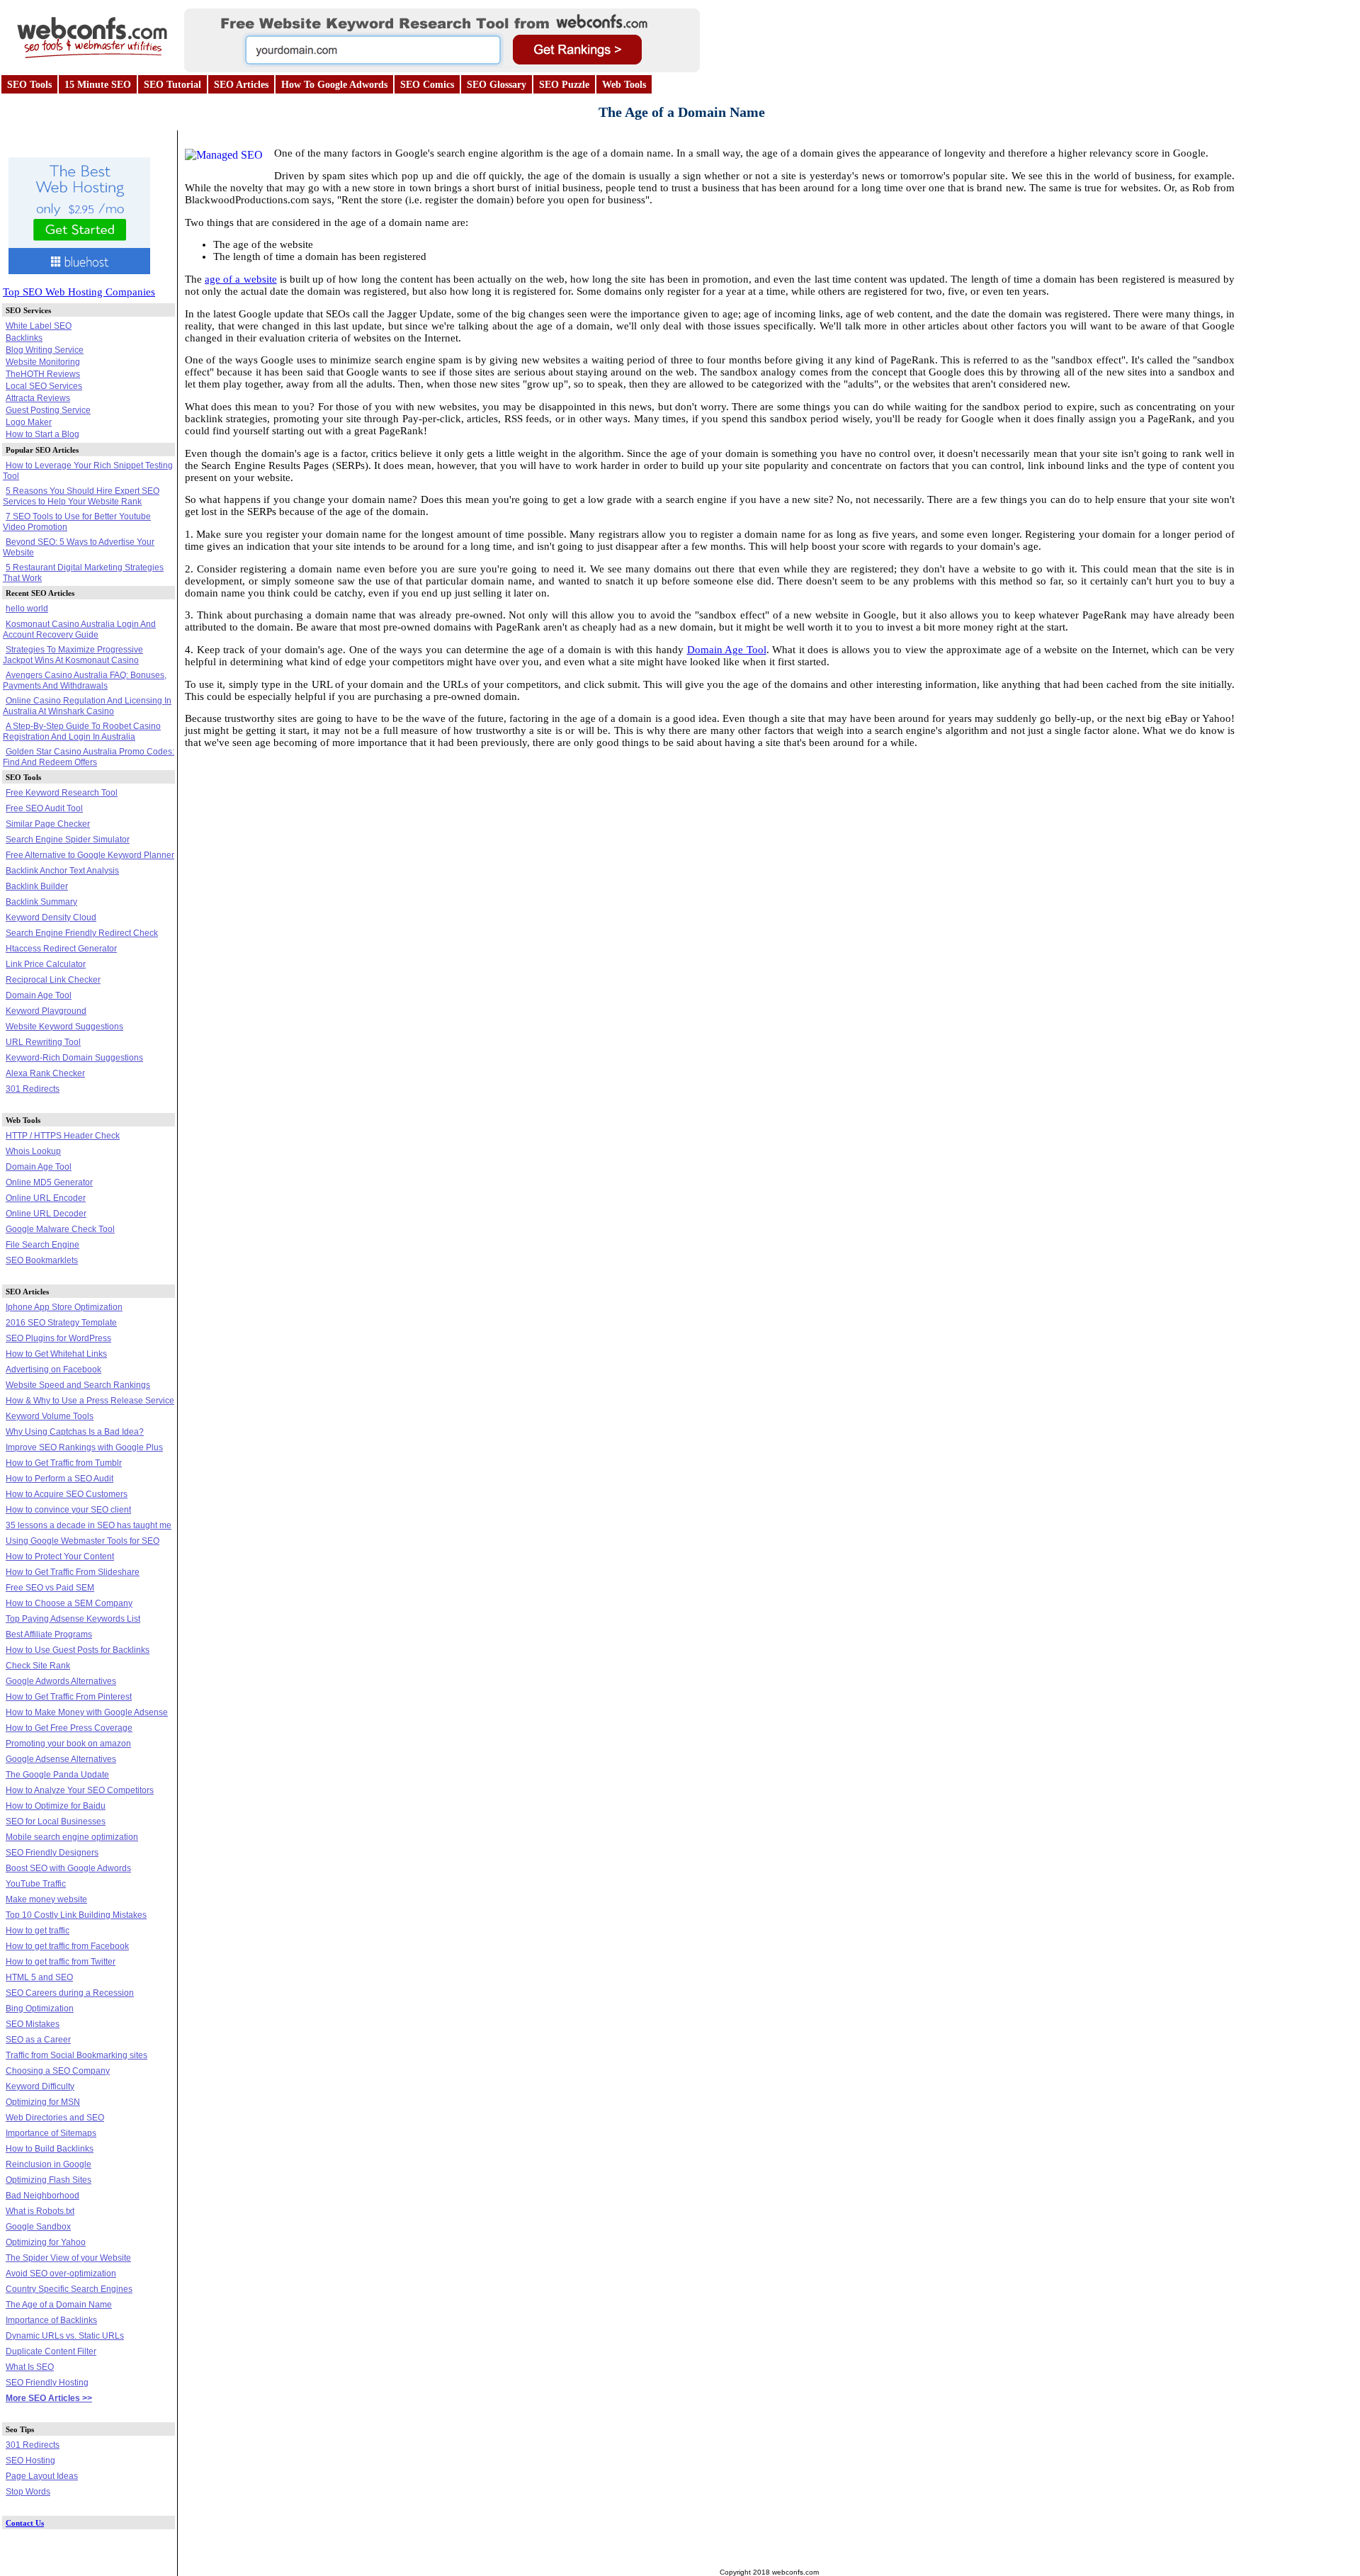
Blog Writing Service (45, 350)
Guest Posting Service (48, 410)
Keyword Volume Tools (50, 1416)
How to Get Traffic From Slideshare (73, 1572)
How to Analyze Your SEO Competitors (80, 1790)
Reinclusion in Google (49, 2164)
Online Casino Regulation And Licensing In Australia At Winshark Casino (87, 706)
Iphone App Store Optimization (64, 1307)
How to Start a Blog (42, 434)
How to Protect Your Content (60, 1557)
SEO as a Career (38, 2040)
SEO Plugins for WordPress (58, 1338)
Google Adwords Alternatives (61, 1681)
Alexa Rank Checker (45, 1073)
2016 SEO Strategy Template (61, 1323)
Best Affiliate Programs (49, 1634)
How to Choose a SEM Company (69, 1603)
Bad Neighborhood (42, 2196)
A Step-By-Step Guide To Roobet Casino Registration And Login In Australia (82, 731)
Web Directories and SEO (55, 2118)
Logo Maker (29, 422)
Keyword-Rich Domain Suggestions (74, 1058)
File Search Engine (42, 1245)
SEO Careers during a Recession (70, 1993)
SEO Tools (29, 85)
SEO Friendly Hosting (47, 2383)
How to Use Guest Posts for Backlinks (78, 1650)
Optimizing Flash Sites (49, 2180)
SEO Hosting (30, 2461)
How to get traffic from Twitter (61, 1962)
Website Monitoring (43, 362)
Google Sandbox (38, 2227)
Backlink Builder (37, 886)
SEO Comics (427, 85)
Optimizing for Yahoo (46, 2242)
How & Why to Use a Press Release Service (90, 1401)
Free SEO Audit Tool (44, 808)
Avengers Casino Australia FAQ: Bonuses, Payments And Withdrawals (85, 680)
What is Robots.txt (40, 2211)
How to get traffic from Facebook (67, 1946)
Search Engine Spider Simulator (68, 840)
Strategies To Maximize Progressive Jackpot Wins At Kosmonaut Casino (73, 655)
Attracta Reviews (38, 398)
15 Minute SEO (98, 85)
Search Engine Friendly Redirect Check (82, 933)
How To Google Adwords (334, 85)
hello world (27, 609)
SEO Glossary (497, 85)
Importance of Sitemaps (51, 2133)
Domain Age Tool (39, 995)
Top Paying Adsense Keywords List (73, 1619)
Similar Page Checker (48, 824)
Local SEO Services (44, 386)
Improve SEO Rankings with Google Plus (84, 1447)
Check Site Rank (38, 1666)
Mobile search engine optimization (72, 1837)
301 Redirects (33, 1089)
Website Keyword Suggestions (64, 1027)
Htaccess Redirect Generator (61, 949)
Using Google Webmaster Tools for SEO (83, 1541)
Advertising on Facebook (53, 1369)
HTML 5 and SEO (39, 1977)
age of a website (240, 279)
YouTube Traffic (36, 1884)
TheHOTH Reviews (43, 374)
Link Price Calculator (46, 964)
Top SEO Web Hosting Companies (79, 292)
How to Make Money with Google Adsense (87, 1712)
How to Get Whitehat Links (56, 1354)
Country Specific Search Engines (69, 2289)
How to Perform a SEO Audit (59, 1479)
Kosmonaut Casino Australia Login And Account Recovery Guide (79, 629)
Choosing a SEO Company (58, 2071)
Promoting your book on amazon (68, 1744)
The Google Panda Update (57, 1775)
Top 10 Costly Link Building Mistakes (76, 1915)
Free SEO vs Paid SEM (50, 1588)
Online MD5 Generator (49, 1182)
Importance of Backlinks (51, 2320)
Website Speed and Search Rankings (78, 1385)
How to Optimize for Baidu (56, 1806)
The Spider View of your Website (68, 2258)
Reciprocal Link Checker (53, 980)
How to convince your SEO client (68, 1510)
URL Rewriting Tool (43, 1042)
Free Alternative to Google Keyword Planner (90, 855)
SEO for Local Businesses (56, 1821)
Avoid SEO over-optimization (61, 2273)
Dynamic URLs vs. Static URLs (65, 2336)
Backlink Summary (41, 902)
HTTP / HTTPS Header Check (63, 1136)
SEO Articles (241, 85)
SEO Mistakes (33, 2024)
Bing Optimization (40, 2009)
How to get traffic (38, 1931)
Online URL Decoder (46, 1214)
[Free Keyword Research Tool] (442, 68)
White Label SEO (39, 326)
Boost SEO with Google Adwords (68, 1868)
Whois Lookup (33, 1151)
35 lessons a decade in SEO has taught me (89, 1525)
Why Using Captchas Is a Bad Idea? (75, 1432)
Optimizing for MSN (43, 2102)
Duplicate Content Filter (51, 2351)
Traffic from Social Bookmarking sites (76, 2055)
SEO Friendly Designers (52, 1853)
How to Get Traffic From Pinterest (69, 1697)
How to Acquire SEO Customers (67, 1494)
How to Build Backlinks (50, 2149)
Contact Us (25, 2523)
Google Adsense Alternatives (61, 1759)
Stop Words (28, 2492)
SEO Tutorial (172, 85)
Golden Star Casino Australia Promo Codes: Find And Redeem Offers (89, 757)
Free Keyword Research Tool (62, 793)
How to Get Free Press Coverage (69, 1728)
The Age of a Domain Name (59, 2305)
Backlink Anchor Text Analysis (62, 871)
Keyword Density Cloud (51, 917)
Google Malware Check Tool (60, 1229)
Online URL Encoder (46, 1198)
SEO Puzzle (564, 85)
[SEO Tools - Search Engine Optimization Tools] (92, 62)
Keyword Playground (46, 1011)
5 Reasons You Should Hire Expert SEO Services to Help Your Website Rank (81, 496)
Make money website (46, 1899)
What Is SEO (30, 2367)
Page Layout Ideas (42, 2476)
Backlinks (24, 338)
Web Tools (624, 85)
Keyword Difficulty (40, 2086)
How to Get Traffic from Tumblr (64, 1463)
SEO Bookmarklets (42, 1260)
